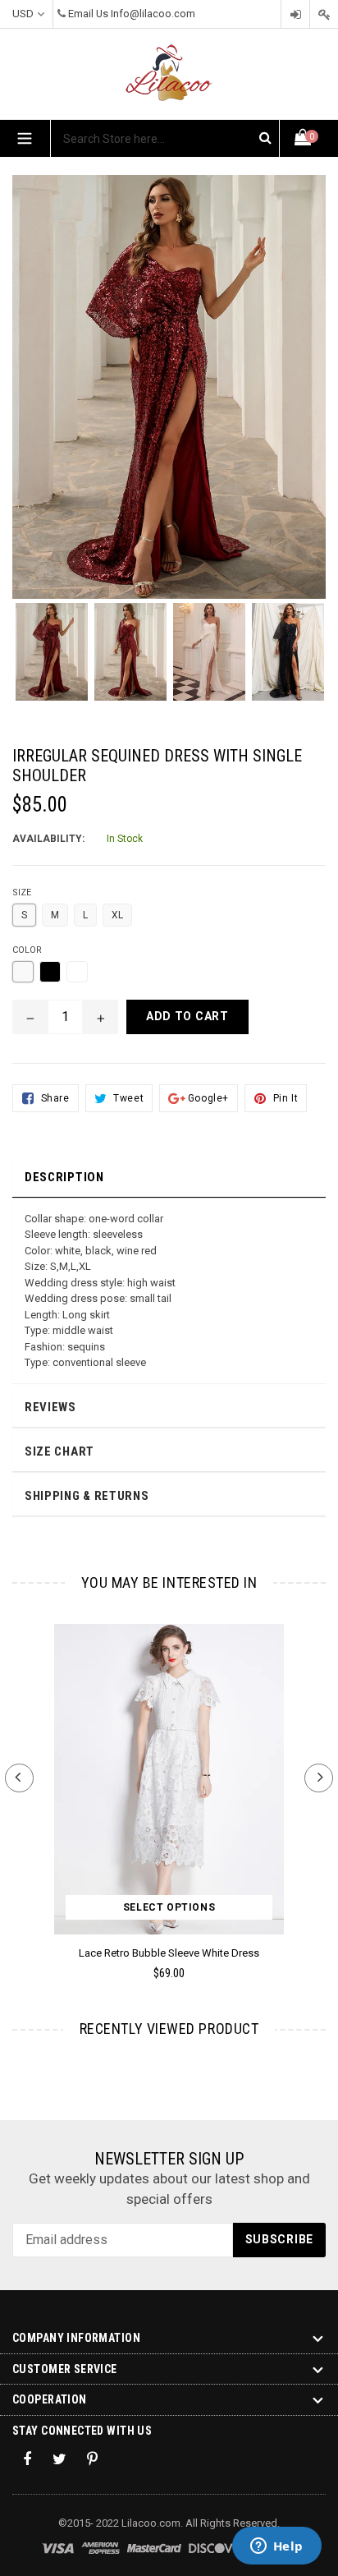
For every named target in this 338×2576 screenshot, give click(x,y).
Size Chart (59, 1451)
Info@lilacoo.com (153, 14)
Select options (169, 1907)
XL (117, 915)
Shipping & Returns (87, 1496)
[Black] (50, 972)
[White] (77, 972)
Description (64, 1177)
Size (22, 892)
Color (27, 950)
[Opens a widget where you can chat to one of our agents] (276, 2547)
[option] (52, 660)
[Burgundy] (23, 972)
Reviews (50, 1407)
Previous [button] (19, 1778)
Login (295, 14)
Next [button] (319, 1778)
